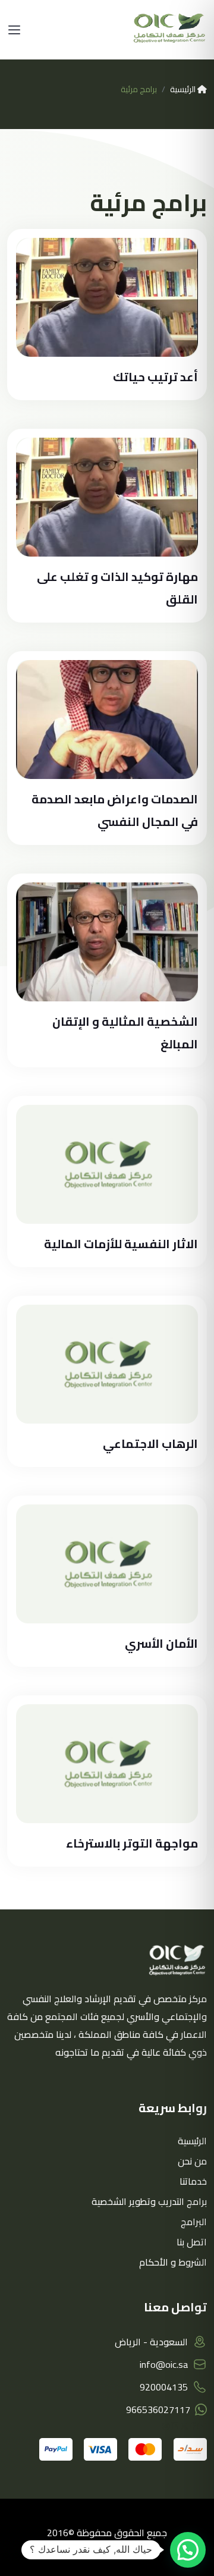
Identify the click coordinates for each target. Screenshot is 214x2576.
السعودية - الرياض (151, 2342)
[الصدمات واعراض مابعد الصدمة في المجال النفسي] (107, 720)
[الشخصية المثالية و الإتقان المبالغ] (107, 942)
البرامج (194, 2222)
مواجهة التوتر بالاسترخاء (132, 1843)
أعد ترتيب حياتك (155, 377)
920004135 (164, 2387)
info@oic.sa (164, 2364)
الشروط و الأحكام (173, 2262)
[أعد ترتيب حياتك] (107, 297)
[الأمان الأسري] (107, 1564)
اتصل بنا (192, 2242)
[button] (188, 2550)
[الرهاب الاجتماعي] (107, 1364)
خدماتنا (193, 2181)
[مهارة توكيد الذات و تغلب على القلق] (107, 497)
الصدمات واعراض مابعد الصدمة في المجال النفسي (115, 810)
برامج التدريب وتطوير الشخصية (149, 2201)
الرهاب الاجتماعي (150, 1443)
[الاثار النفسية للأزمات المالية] (107, 1164)
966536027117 (158, 2409)
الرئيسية (184, 89)
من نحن (192, 2161)
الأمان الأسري (161, 1643)
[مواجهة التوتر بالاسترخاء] (107, 1764)
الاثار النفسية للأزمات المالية (121, 1244)
